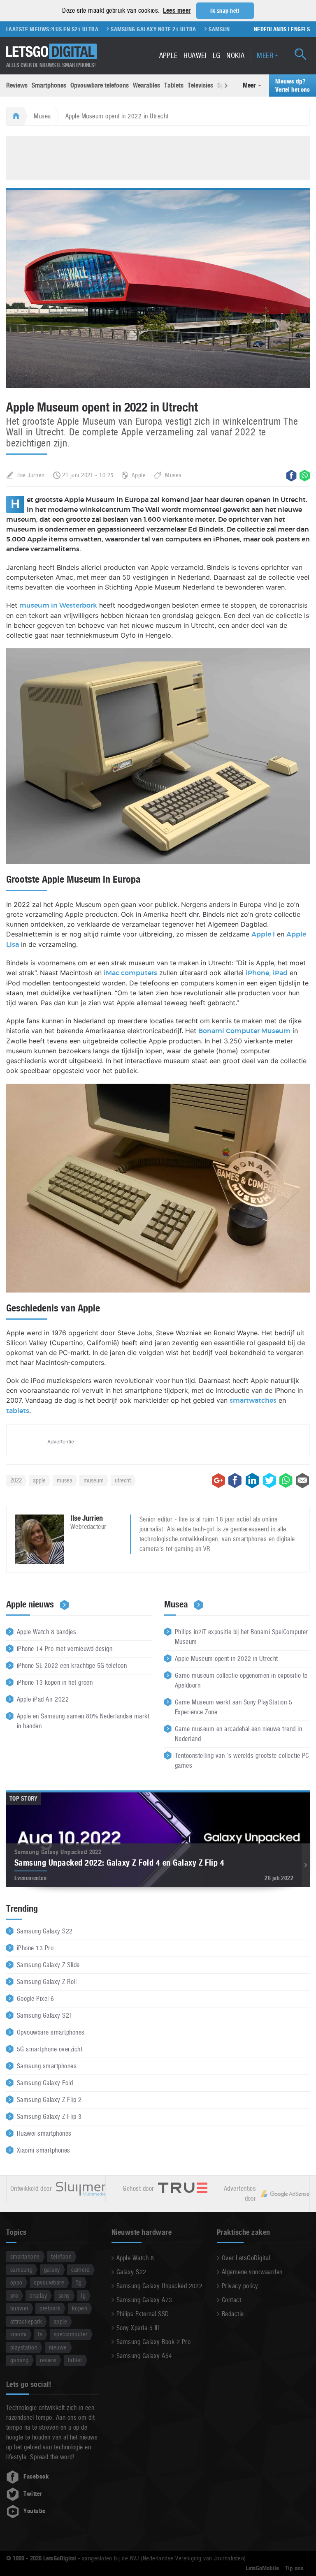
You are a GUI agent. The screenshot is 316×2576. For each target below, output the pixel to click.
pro (14, 2295)
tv (40, 2334)
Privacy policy (240, 2286)
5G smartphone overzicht (50, 2049)
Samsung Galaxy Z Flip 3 (49, 2117)
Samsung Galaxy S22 (45, 1931)
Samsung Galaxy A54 (144, 2356)
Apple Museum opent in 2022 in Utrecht (227, 1659)
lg (83, 2295)
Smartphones (49, 85)
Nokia (235, 55)
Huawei (195, 55)
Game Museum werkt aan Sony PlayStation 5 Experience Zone (234, 1707)
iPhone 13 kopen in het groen (55, 1682)
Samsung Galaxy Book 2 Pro (153, 2342)
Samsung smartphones (47, 2066)
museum (94, 1480)
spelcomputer (71, 2334)
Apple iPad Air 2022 (43, 1699)
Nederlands (270, 29)
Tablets (174, 85)
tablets (18, 1411)
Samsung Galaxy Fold (45, 2083)
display (38, 2295)
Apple (168, 55)
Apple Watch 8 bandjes (46, 1632)
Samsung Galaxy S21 (45, 2015)
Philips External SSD (143, 2314)
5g (79, 2282)
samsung (21, 2270)
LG (217, 55)
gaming (20, 2360)
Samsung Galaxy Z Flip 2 (49, 2100)
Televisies (200, 85)
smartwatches (253, 1401)
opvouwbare (49, 2282)
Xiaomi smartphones (44, 2150)
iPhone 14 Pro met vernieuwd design (65, 1649)
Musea (42, 116)
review (48, 2360)
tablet (75, 2360)
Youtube (34, 2511)
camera (80, 2270)
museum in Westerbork (58, 606)
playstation (24, 2347)
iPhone (257, 973)
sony (64, 2295)
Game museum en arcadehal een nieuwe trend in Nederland (238, 1734)
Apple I (263, 934)
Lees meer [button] (177, 10)
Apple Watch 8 (135, 2258)
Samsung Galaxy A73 (144, 2300)
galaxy (52, 2270)
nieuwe (58, 2347)
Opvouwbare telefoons (100, 85)
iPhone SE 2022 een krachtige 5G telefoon (72, 1666)
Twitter (33, 2494)
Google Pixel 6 (36, 1999)
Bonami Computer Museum (244, 1031)
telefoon (61, 2256)
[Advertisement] (158, 157)
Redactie (233, 2314)
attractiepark (26, 2321)
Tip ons (294, 2568)
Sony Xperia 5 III (138, 2328)
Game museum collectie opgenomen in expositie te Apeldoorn (241, 1680)
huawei (19, 2308)
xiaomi (19, 2334)
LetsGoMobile (262, 2568)
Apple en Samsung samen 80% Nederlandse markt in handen (83, 1721)
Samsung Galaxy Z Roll (47, 1982)
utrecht (123, 1480)
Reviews (17, 85)
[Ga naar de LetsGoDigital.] (15, 116)
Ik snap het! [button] (225, 11)
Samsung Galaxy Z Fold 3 (215, 29)
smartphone (25, 2256)
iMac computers (130, 973)
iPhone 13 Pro (35, 1948)
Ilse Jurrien (31, 475)
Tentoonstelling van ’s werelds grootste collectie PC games (242, 1761)
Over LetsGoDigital (246, 2258)
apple (39, 1480)
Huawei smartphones (44, 2133)
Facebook (36, 2477)
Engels (300, 29)
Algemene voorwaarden (252, 2272)
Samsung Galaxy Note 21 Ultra (126, 29)
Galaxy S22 (131, 2272)
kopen (80, 2308)
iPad (280, 973)
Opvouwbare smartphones (51, 2032)
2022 (16, 1480)
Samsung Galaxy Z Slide (48, 1965)
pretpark (50, 2308)
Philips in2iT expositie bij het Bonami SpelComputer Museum (241, 1637)
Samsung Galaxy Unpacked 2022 (159, 2286)
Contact (231, 2300)
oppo (16, 2282)
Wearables (146, 85)
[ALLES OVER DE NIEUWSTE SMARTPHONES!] (51, 52)
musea (65, 1480)
